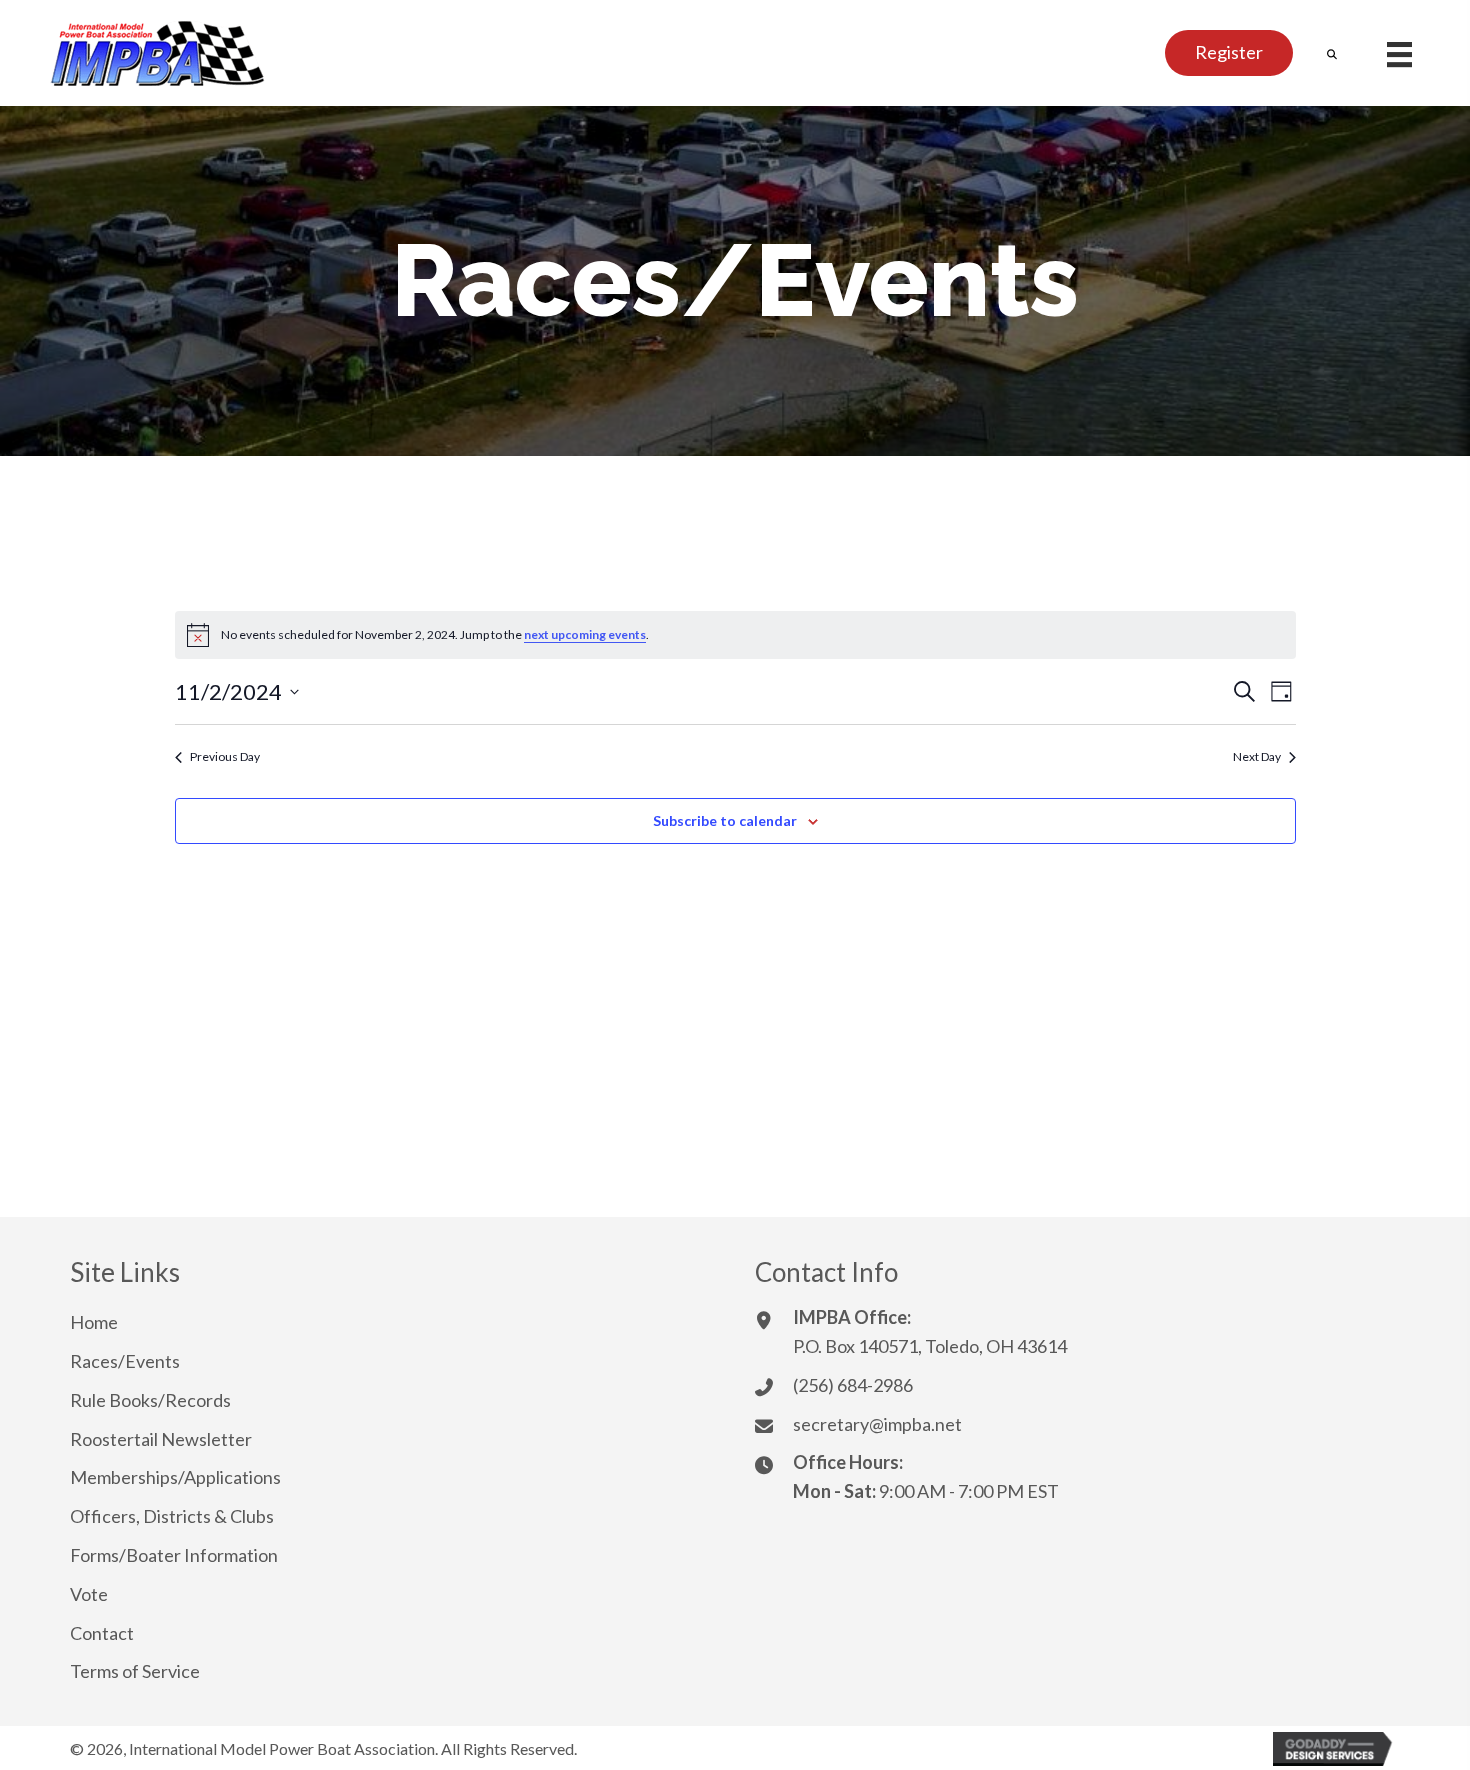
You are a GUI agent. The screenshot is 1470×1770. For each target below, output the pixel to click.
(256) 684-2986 (853, 1385)
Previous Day (225, 756)
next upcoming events (585, 634)
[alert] (735, 635)
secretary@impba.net (877, 1424)
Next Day (1257, 756)
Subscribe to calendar (725, 820)
